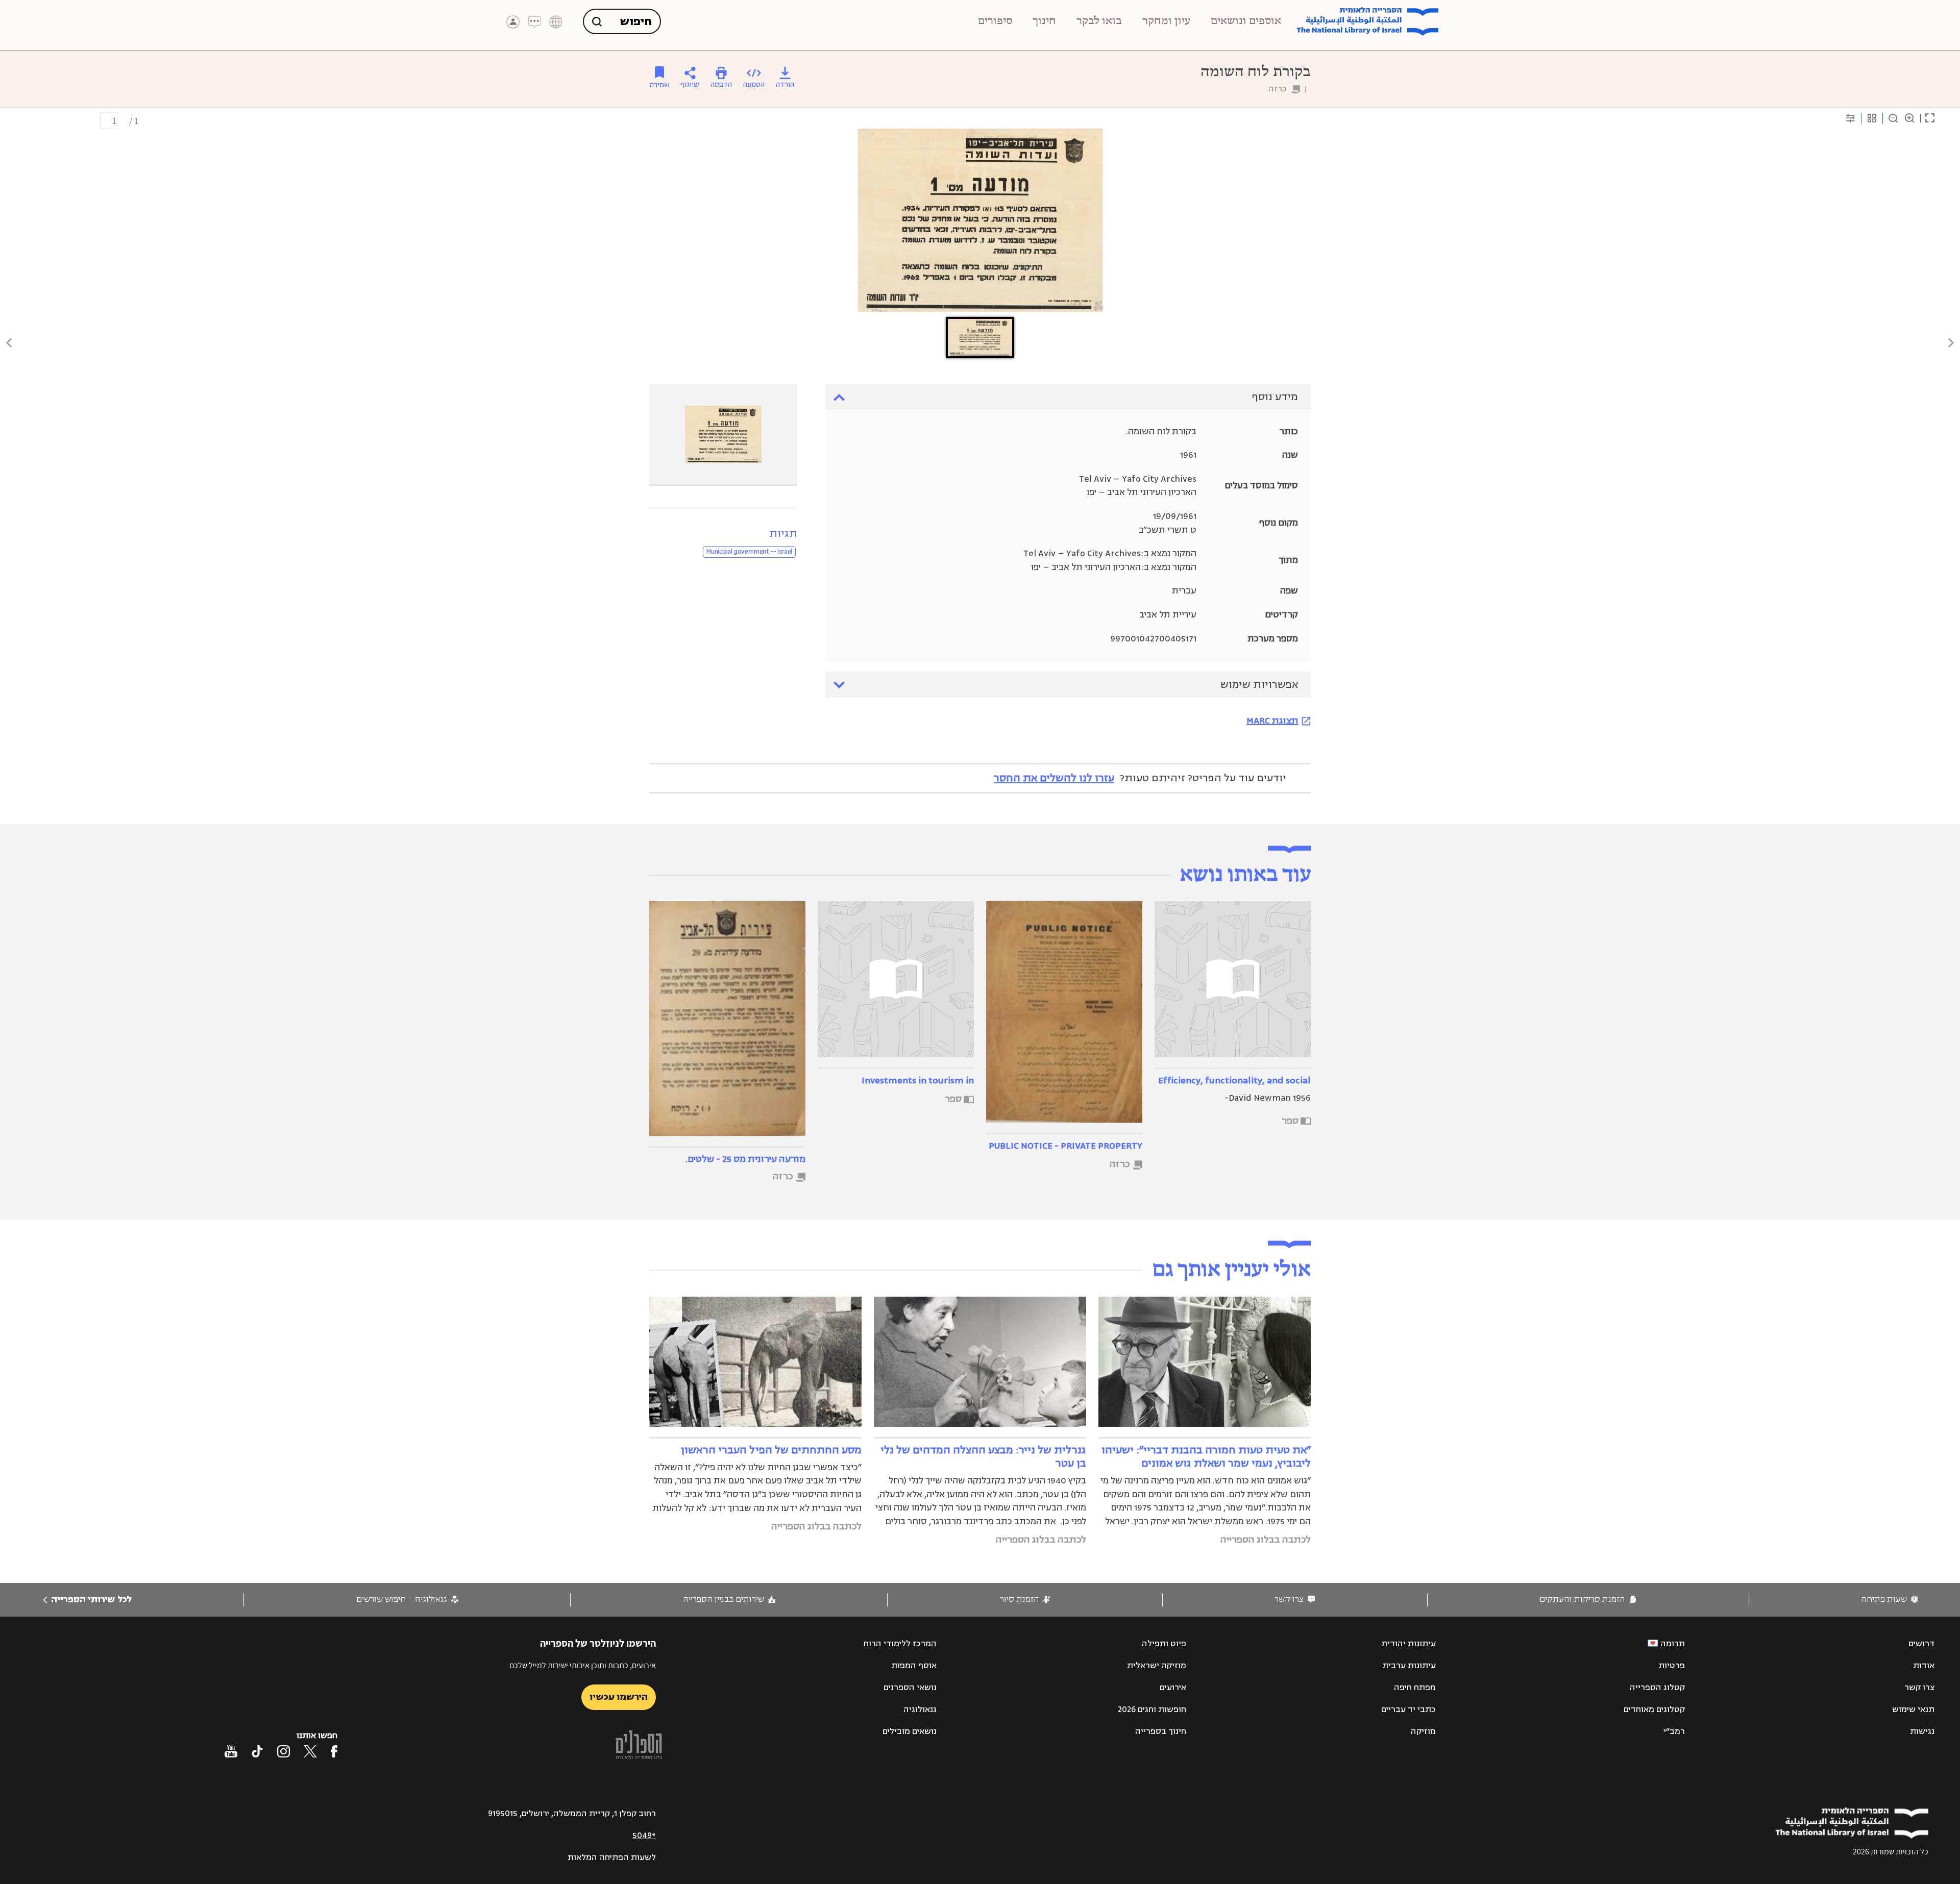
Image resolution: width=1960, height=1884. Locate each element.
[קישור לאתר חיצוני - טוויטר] (310, 1751)
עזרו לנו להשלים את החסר (1054, 778)
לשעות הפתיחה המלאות (612, 1857)
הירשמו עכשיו (619, 1697)
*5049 (644, 1836)
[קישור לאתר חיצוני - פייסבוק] (334, 1751)
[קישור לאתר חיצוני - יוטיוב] (231, 1751)
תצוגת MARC (1272, 721)
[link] (1890, 1600)
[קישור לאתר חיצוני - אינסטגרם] (284, 1751)
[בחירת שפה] (556, 22)
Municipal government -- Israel (749, 552)
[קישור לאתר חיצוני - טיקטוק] (257, 1751)
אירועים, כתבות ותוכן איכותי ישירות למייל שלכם (583, 1665)
